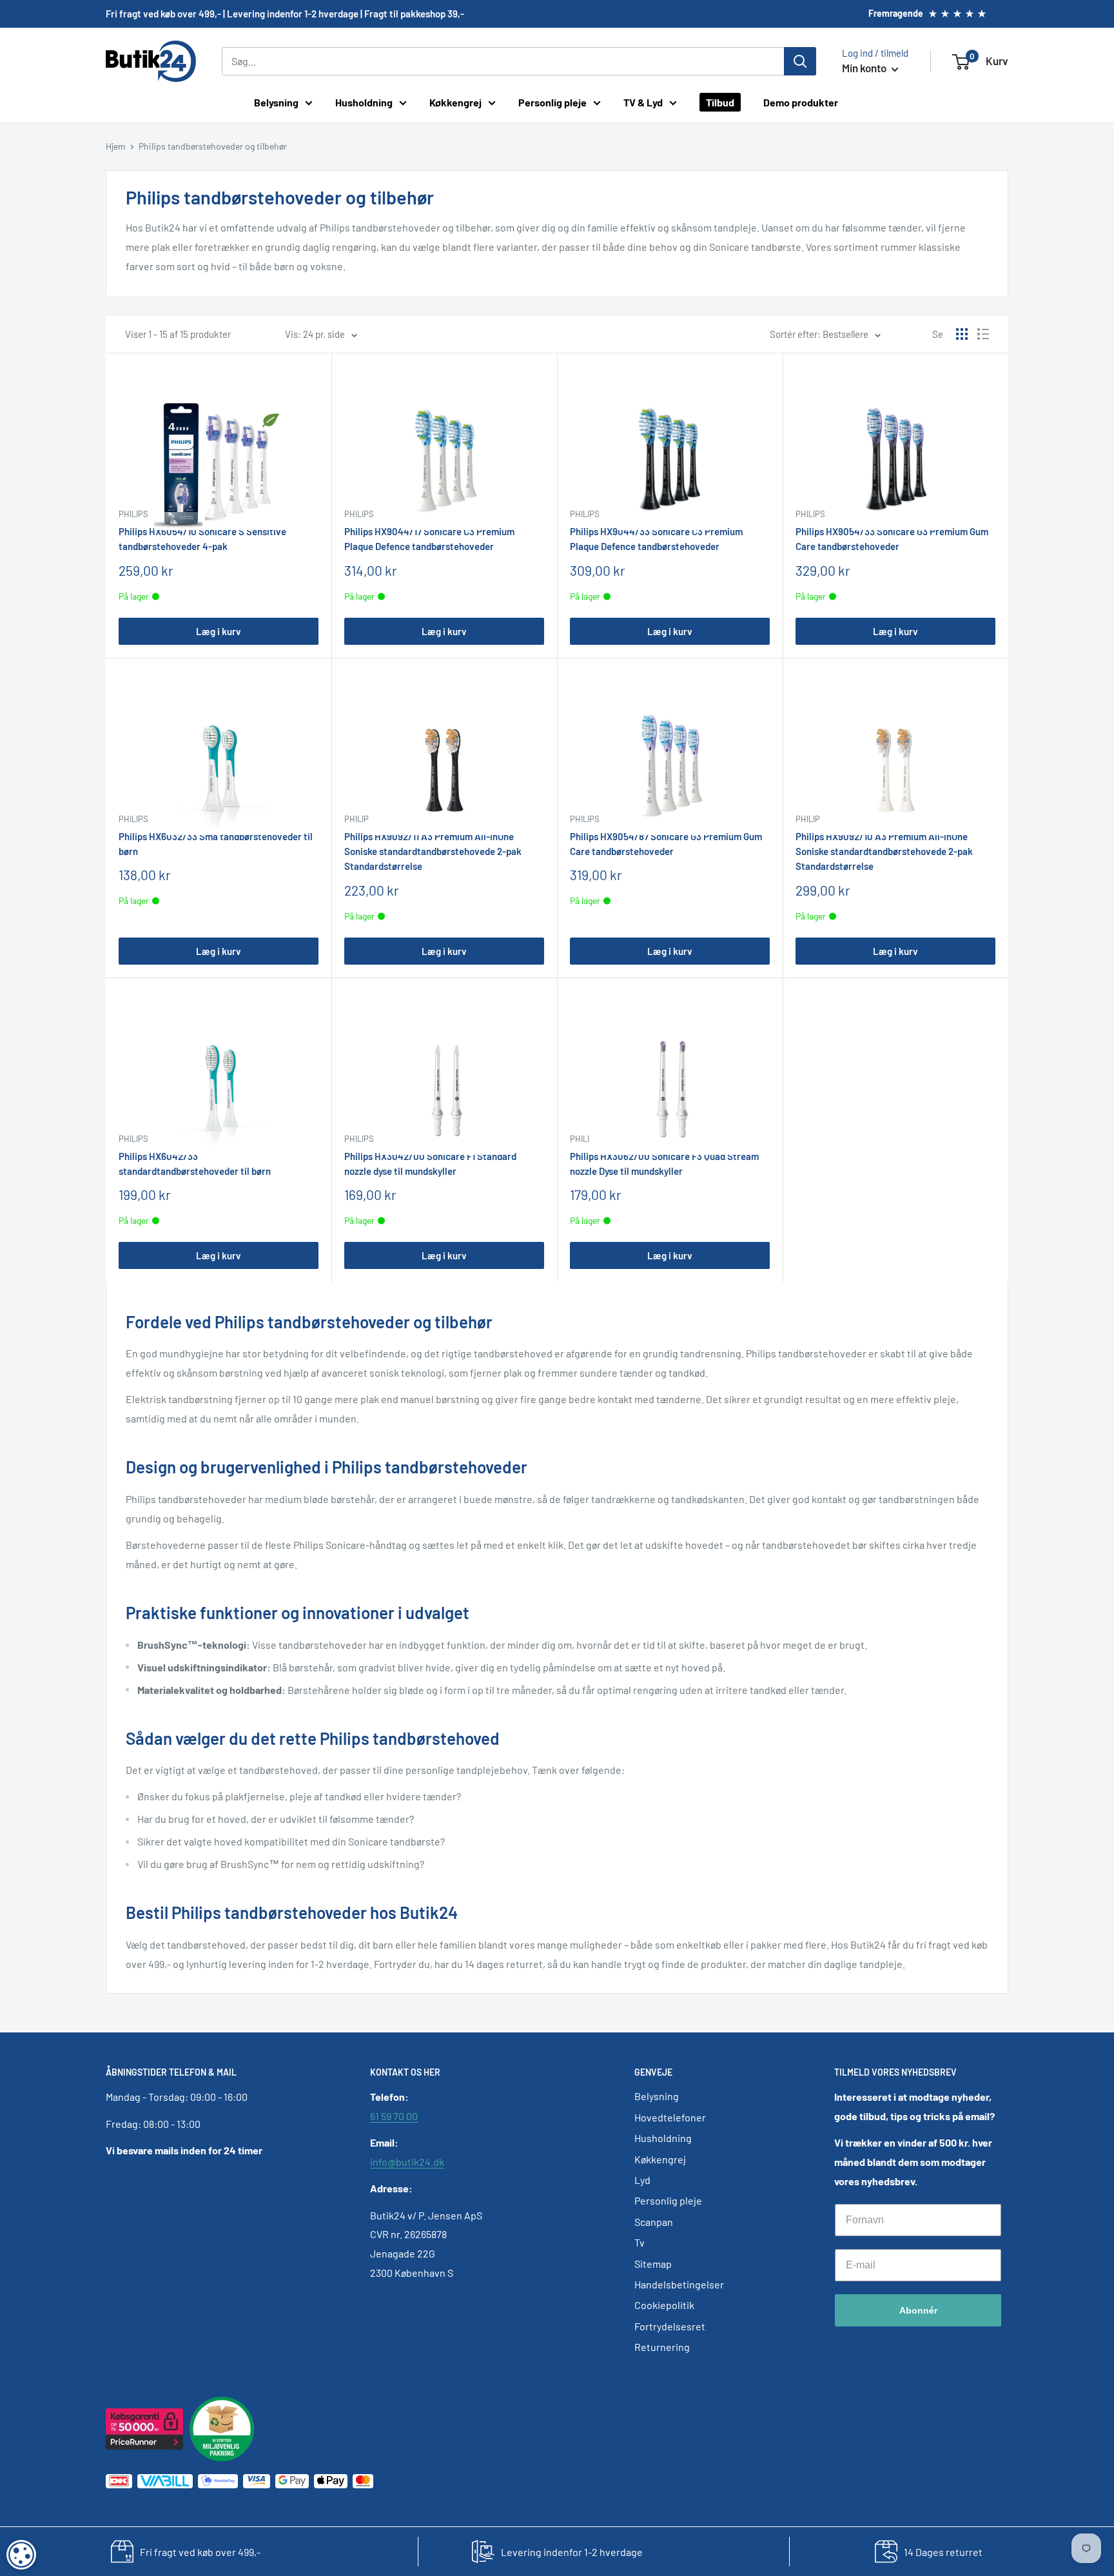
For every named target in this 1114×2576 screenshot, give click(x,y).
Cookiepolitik (664, 2305)
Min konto (865, 68)
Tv (640, 2242)
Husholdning (364, 102)
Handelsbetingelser (679, 2284)
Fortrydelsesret (670, 2326)
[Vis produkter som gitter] (962, 334)
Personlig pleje (552, 102)
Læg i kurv (219, 631)
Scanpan (654, 2222)
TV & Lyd (643, 102)
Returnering (662, 2347)
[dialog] (21, 2555)
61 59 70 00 (394, 2116)
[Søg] (800, 61)
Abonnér (918, 2310)
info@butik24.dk (407, 2162)
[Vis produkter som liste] (983, 334)
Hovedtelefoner (670, 2117)
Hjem (116, 146)
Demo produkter (801, 102)
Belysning (276, 102)
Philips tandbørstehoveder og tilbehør (213, 146)
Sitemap (653, 2264)
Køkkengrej (455, 102)
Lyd (642, 2180)
